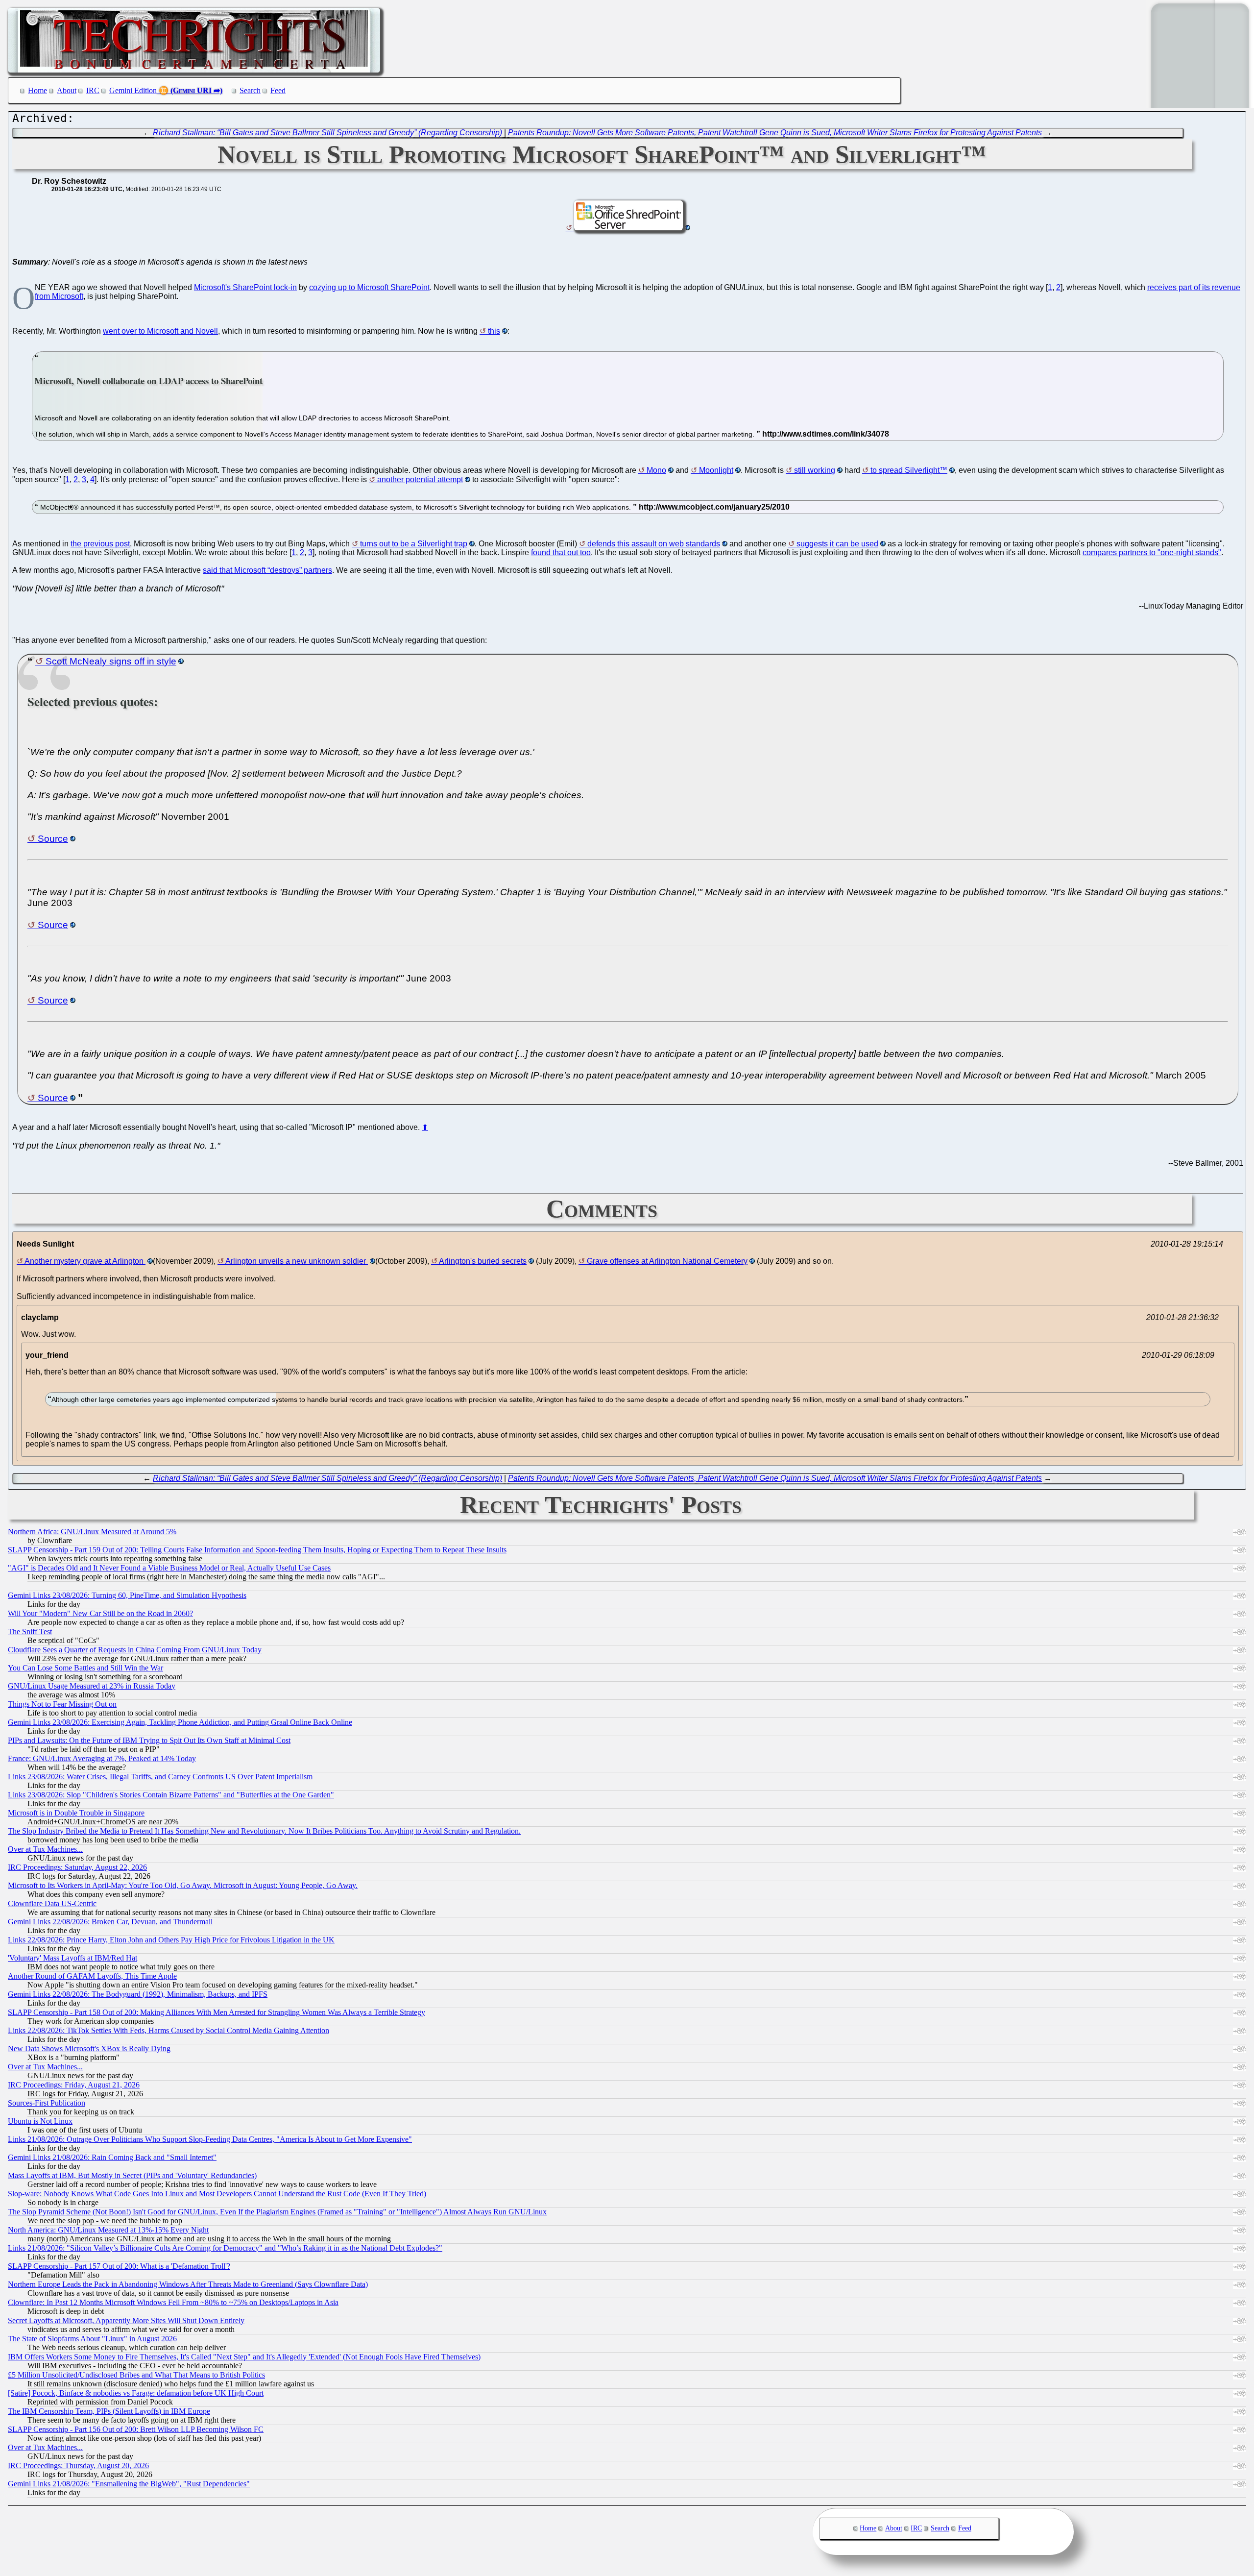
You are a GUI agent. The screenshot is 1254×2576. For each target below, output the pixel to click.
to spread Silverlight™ (909, 470)
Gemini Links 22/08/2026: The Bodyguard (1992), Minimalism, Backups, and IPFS (138, 1994)
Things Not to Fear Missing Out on (62, 1704)
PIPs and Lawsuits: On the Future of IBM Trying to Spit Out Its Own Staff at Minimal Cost (149, 1740)
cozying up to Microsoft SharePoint (369, 287)
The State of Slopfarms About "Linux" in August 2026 (92, 2339)
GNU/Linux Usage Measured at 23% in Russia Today (92, 1686)
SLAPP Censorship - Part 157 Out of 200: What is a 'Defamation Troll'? (119, 2266)
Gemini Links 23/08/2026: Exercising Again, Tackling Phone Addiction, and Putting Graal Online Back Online (180, 1722)
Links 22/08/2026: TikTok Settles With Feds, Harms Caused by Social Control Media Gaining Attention (169, 2030)
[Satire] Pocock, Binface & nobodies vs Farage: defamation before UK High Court (136, 2393)
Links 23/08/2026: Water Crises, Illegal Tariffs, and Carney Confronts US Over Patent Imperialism (160, 1777)
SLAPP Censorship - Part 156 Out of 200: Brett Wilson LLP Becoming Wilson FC (136, 2429)
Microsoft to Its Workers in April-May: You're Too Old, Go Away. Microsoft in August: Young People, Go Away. (183, 1885)
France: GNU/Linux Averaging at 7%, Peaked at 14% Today (102, 1758)
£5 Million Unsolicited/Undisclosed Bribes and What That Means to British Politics (136, 2375)
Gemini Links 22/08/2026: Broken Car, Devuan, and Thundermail (110, 1922)
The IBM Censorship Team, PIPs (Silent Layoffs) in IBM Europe (109, 2411)
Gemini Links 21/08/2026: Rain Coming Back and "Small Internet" (112, 2157)
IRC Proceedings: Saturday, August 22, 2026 (77, 1867)
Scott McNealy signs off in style (111, 661)
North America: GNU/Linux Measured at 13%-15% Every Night (108, 2230)
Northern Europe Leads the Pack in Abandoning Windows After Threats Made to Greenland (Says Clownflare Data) (188, 2284)
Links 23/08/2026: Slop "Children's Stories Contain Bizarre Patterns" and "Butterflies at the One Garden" (171, 1795)
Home (37, 90)
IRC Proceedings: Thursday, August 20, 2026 (78, 2466)
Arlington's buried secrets (483, 1261)
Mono (656, 470)
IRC (93, 90)
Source (53, 839)
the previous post (100, 544)
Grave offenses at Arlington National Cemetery (667, 1261)
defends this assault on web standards (654, 544)
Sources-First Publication (47, 2103)
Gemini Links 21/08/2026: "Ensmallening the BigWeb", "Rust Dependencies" (129, 2484)
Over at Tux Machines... (45, 1849)
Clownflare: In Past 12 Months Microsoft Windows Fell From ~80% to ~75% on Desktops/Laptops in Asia (173, 2302)
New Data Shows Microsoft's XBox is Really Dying (89, 2049)
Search (250, 90)
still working (815, 470)
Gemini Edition (133, 90)
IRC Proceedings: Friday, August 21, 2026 (74, 2085)
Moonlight (716, 470)
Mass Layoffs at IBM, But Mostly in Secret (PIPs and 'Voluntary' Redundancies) (132, 2175)
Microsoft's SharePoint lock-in (245, 287)
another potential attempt (420, 479)
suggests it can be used (837, 544)
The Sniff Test (30, 1631)
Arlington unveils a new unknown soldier (297, 1261)
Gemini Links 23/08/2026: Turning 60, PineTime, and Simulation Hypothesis (127, 1595)
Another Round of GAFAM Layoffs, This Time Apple (92, 1976)
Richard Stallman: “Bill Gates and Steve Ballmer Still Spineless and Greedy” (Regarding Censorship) (327, 133)
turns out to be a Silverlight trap (414, 544)
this (494, 331)
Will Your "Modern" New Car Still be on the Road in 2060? (100, 1613)
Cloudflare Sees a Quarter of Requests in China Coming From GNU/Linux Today (135, 1650)
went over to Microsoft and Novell (160, 331)
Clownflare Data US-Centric (52, 1903)
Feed (278, 90)
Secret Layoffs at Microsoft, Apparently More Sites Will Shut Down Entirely (126, 2320)
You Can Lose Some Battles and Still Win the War (85, 1668)
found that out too (561, 552)
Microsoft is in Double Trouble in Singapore (76, 1813)
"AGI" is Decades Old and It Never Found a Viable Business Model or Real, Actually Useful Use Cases (169, 1568)
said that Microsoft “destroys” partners (267, 570)
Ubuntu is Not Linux (40, 2121)
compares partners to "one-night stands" (1152, 552)
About (67, 90)
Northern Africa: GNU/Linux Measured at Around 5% (92, 1532)
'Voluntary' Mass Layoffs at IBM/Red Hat (72, 1958)
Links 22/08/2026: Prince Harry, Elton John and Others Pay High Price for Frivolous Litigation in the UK (171, 1940)
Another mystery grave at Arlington (85, 1261)
